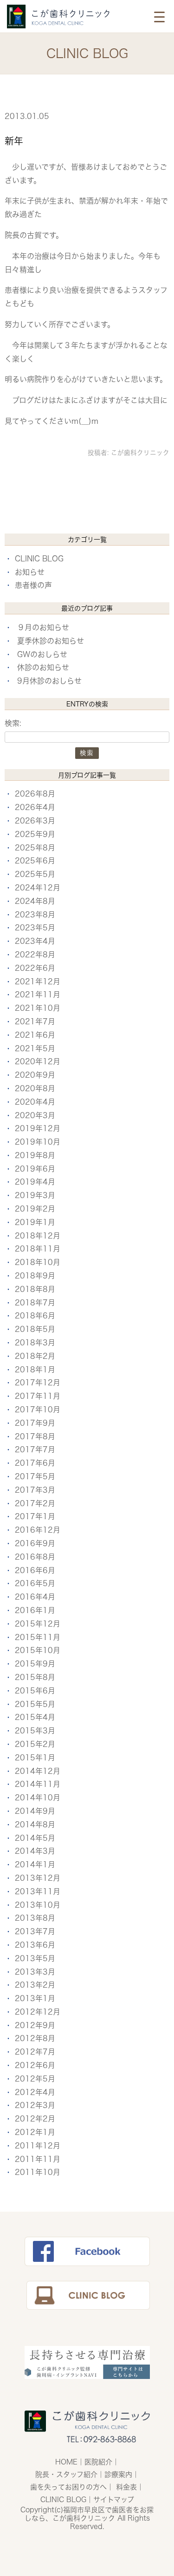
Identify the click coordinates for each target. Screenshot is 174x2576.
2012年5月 (35, 2079)
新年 (14, 141)
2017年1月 (35, 1516)
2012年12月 (38, 2012)
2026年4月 (35, 807)
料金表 (126, 2487)
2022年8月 (35, 955)
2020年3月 (35, 1115)
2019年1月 (35, 1222)
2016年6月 (35, 1570)
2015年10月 (38, 1650)
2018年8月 (35, 1289)
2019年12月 (38, 1128)
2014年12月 (38, 1771)
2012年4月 (35, 2092)
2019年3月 (35, 1195)
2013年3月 (35, 1972)
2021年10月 (38, 1008)
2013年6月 (35, 1945)
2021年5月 (35, 1048)
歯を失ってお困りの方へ (68, 2487)
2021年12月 (38, 982)
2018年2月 (35, 1356)
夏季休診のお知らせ (51, 641)
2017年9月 (35, 1423)
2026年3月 (35, 821)
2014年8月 (35, 1825)
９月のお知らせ (43, 627)
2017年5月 (35, 1476)
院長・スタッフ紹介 (66, 2474)
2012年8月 (35, 2038)
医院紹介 (98, 2462)
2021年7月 (35, 1021)
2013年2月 (35, 1985)
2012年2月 (35, 2119)
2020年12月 (38, 1061)
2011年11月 (38, 2159)
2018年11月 (38, 1249)
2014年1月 (35, 1864)
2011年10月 (38, 2172)
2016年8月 (35, 1557)
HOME (66, 2462)
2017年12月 (38, 1383)
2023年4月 (35, 941)
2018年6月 (35, 1316)
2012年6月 (35, 2065)
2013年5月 (35, 1958)
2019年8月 (35, 1155)
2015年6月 (35, 1691)
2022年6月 (35, 968)
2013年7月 (35, 1931)
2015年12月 (38, 1624)
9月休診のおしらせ (49, 681)
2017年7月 (35, 1449)
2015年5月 (35, 1704)
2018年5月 (35, 1329)
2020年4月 (35, 1102)
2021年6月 (35, 1035)
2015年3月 (35, 1731)
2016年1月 (35, 1610)
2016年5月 (35, 1583)
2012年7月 (35, 2052)
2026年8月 (35, 794)
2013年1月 (35, 1998)
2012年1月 (35, 2132)
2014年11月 (38, 1784)
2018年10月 (38, 1262)
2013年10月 (38, 1905)
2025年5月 (35, 874)
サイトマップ (114, 2500)
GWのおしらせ (42, 654)
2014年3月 (35, 1851)
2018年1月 (35, 1370)
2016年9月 (35, 1543)
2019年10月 (38, 1142)
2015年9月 (35, 1664)
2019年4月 (35, 1182)
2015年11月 (38, 1637)
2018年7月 (35, 1303)
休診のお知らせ (43, 667)
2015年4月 (35, 1717)
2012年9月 (35, 2025)
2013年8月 (35, 1918)
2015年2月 (35, 1744)
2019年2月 (35, 1209)
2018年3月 (35, 1343)
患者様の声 (33, 585)
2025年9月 (35, 834)
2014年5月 (35, 1838)
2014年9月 (35, 1811)
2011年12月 (38, 2146)
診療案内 (118, 2474)
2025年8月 (35, 848)
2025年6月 (35, 861)
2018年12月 (38, 1236)
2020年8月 (35, 1088)
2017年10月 (38, 1410)
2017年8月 (35, 1436)
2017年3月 (35, 1490)
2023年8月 (35, 915)
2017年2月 (35, 1503)
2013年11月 (38, 1891)
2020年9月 (35, 1075)
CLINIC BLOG (39, 559)
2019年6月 (35, 1169)
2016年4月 (35, 1597)
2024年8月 (35, 901)
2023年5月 (35, 928)
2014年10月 (38, 1798)
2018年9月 (35, 1276)
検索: (13, 723)
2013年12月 (38, 1878)
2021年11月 (38, 995)
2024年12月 (38, 888)
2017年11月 (38, 1396)
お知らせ (30, 572)
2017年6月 (35, 1463)
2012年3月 (35, 2105)
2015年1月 (35, 1758)
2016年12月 (38, 1530)
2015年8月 (35, 1677)
